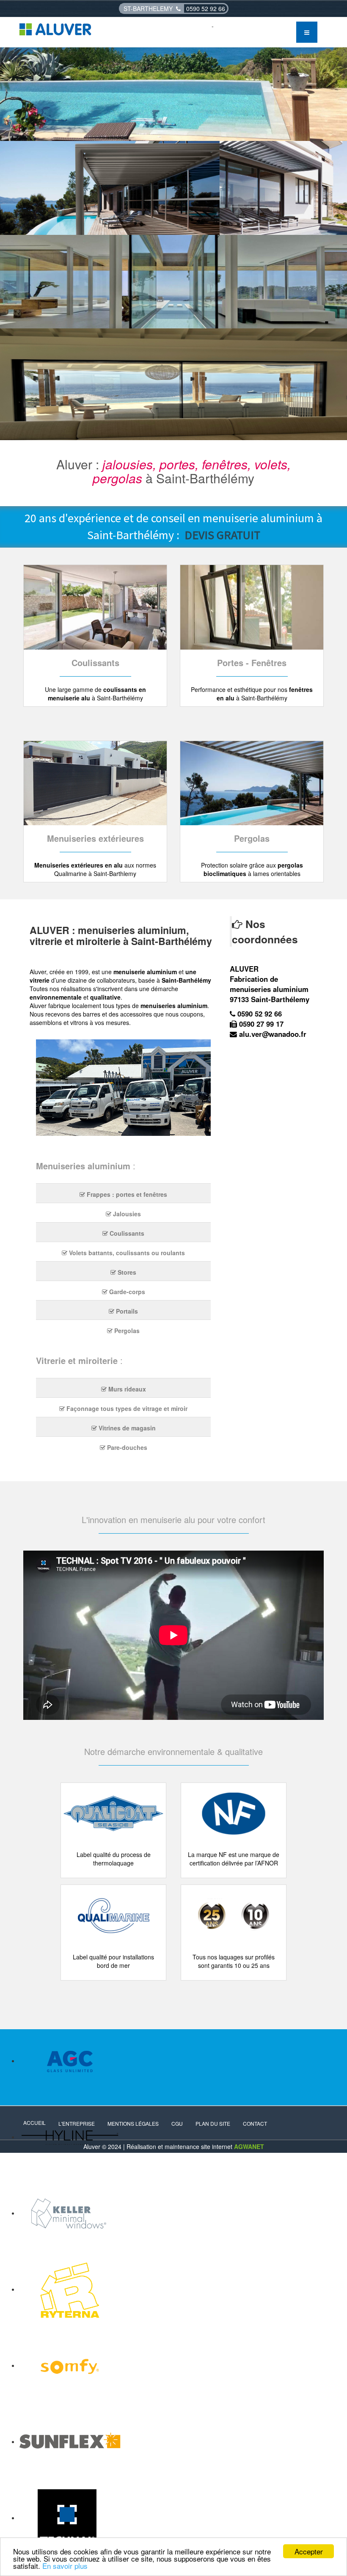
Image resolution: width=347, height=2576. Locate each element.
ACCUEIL (34, 2123)
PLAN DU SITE (213, 2123)
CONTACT (255, 2123)
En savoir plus (65, 2566)
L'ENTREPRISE (77, 2123)
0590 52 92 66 (206, 8)
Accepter (309, 2551)
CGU (177, 2123)
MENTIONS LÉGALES (133, 2123)
